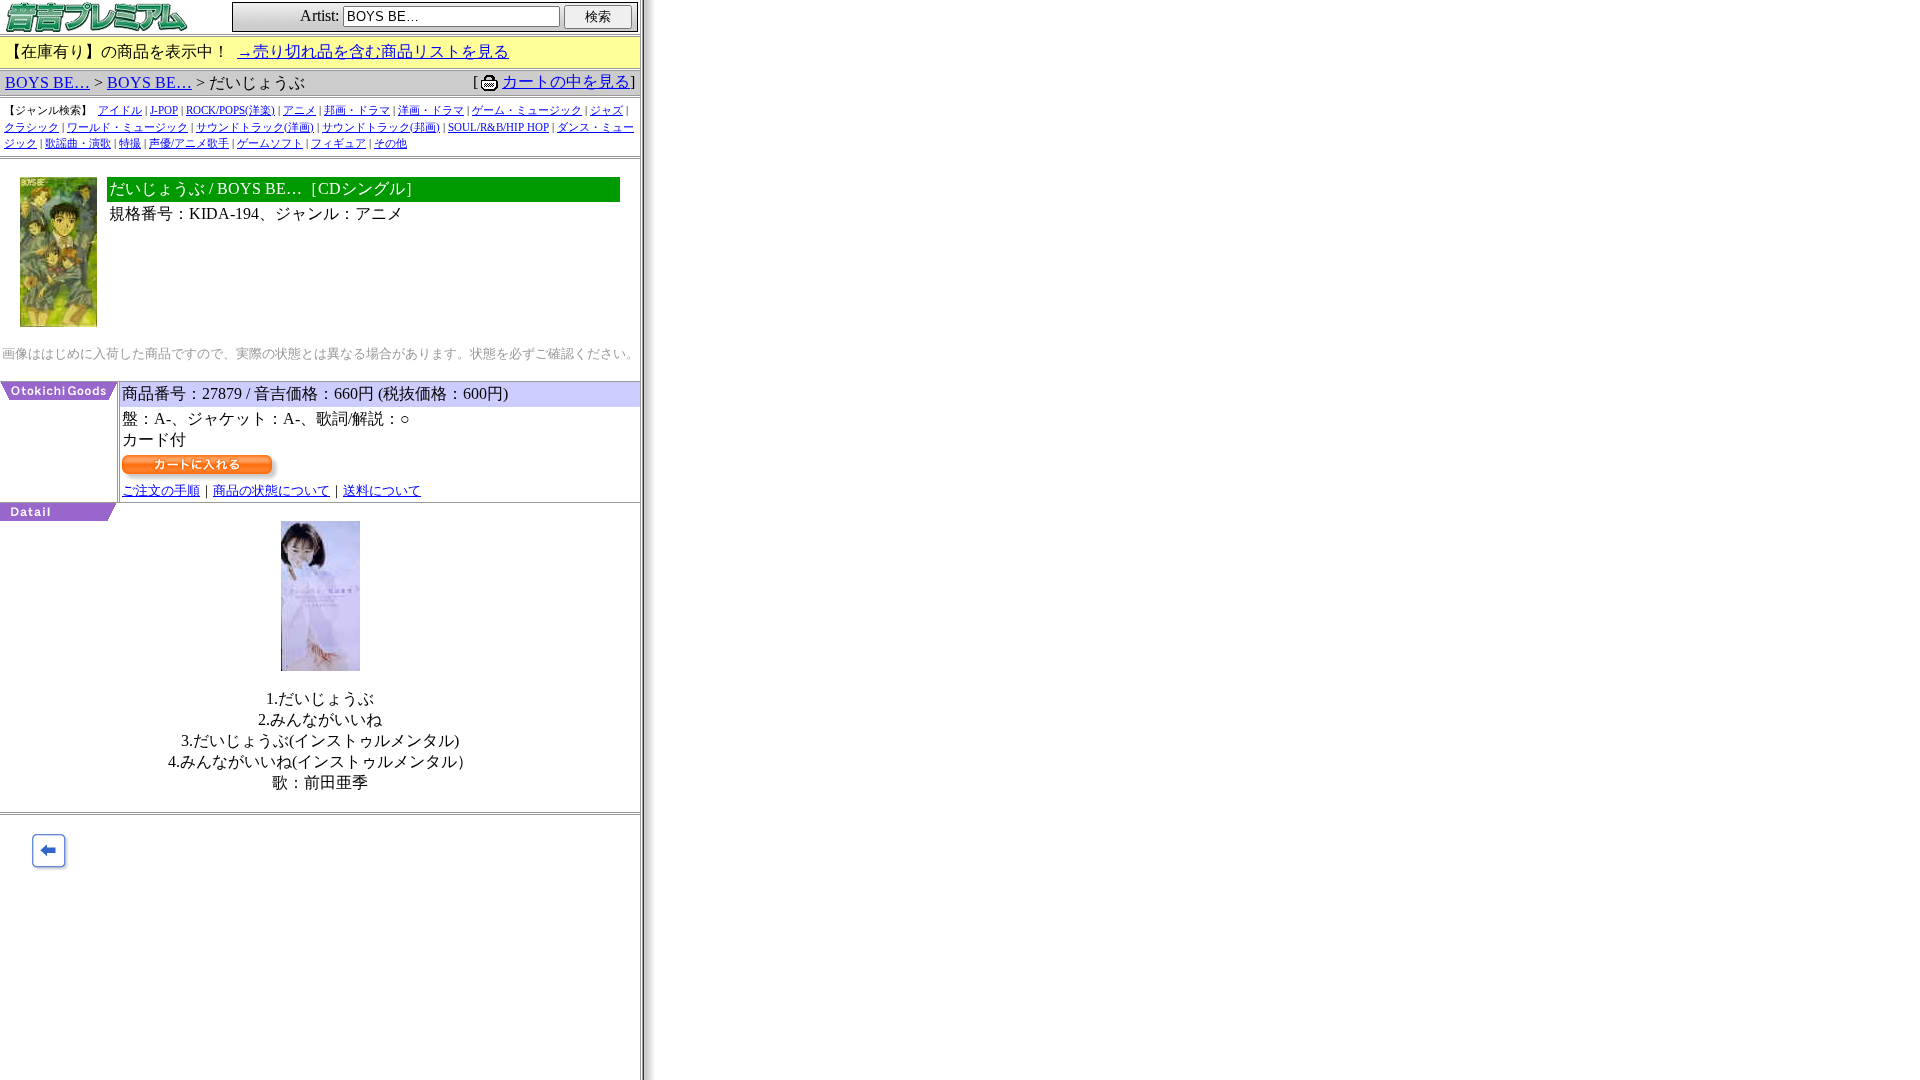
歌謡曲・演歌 (78, 143)
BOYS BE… (47, 82)
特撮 (130, 143)
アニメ (299, 110)
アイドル (120, 110)
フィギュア (338, 143)
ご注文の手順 (161, 490)
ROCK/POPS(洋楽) (230, 110)
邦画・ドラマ (357, 110)
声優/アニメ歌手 (189, 143)
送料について (382, 490)
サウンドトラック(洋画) (255, 127)
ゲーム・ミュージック (527, 110)
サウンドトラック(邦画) (381, 127)
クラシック (31, 127)
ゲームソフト (270, 143)
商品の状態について (271, 490)
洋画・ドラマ (431, 110)
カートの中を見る (566, 81)
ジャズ (606, 110)
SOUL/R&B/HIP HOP (498, 127)
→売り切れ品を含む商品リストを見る (373, 51)
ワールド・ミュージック (127, 127)
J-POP (164, 110)
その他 (390, 143)
